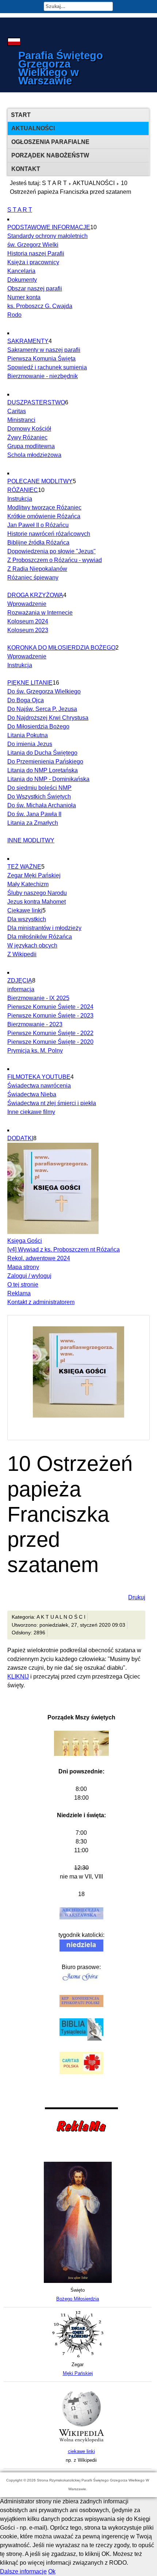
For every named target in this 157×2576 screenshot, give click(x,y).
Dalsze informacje (23, 2571)
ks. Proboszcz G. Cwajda (40, 306)
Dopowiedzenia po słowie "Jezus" (51, 551)
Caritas (17, 411)
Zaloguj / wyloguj (29, 1276)
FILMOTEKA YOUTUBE (39, 1077)
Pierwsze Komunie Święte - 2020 (50, 1042)
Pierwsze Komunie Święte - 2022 (50, 1033)
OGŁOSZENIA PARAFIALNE (50, 142)
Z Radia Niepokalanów (37, 569)
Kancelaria (21, 271)
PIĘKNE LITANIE (30, 683)
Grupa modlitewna (31, 446)
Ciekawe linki (25, 910)
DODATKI (20, 1138)
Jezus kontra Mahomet (37, 902)
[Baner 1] (78, 2281)
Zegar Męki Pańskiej (34, 875)
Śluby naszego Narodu (37, 893)
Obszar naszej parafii (35, 289)
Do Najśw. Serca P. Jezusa (42, 709)
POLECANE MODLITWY (40, 481)
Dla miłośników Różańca (40, 937)
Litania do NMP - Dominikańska (48, 779)
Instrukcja (20, 499)
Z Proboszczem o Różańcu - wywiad (55, 560)
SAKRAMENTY (28, 341)
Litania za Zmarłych (33, 823)
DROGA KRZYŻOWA (35, 595)
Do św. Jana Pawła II (34, 814)
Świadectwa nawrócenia (39, 1086)
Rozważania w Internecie (40, 613)
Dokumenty (22, 280)
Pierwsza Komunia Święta (41, 359)
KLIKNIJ (18, 1677)
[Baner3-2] (81, 2443)
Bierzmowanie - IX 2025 (38, 998)
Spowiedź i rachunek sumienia (47, 367)
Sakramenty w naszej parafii (44, 350)
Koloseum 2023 (28, 630)
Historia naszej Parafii (36, 253)
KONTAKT (26, 169)
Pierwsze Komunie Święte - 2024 (50, 1007)
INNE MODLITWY (31, 840)
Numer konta (24, 297)
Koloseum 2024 (28, 621)
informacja (21, 989)
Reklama (19, 1293)
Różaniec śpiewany (33, 578)
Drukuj (137, 1597)
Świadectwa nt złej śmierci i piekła (52, 1103)
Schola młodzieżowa (34, 455)
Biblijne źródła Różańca (38, 543)
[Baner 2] (78, 2356)
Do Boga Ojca (26, 700)
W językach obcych (32, 945)
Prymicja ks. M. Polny (35, 1051)
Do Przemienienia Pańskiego (45, 762)
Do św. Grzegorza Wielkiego (44, 691)
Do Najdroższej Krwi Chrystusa (48, 718)
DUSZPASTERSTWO (36, 402)
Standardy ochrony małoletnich (47, 236)
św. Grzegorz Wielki (33, 245)
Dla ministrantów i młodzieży (44, 928)
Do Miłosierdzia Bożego (38, 726)
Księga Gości (25, 1241)
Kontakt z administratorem (41, 1302)
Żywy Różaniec (27, 437)
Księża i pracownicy (33, 262)
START (21, 115)
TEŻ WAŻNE (24, 867)
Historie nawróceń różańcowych (49, 534)
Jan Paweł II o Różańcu (38, 525)
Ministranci (21, 420)
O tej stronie (23, 1285)
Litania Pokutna (28, 735)
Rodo (14, 315)
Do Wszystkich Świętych (39, 797)
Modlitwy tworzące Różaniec (44, 507)
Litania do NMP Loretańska (43, 770)
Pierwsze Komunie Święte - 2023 (50, 1016)
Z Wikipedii (22, 954)
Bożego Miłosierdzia (78, 2299)
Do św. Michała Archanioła (42, 805)
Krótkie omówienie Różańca (44, 516)
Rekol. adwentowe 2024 (39, 1258)
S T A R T (54, 183)
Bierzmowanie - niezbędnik (43, 376)
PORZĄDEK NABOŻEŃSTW (50, 155)
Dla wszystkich (27, 919)
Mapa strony (23, 1267)
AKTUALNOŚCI (33, 128)
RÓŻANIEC (23, 490)
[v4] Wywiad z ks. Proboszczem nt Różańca (64, 1249)
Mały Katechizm (28, 884)
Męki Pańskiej (78, 2373)
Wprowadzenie (27, 604)
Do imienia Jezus (30, 744)
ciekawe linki (81, 2451)
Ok (52, 2571)
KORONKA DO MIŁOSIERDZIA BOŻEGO (61, 648)
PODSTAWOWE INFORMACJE (49, 227)
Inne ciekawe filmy (31, 1112)
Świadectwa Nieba (32, 1094)
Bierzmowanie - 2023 (35, 1024)
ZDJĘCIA (20, 981)
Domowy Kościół (29, 429)
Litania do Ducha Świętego (42, 753)
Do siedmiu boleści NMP (39, 788)
